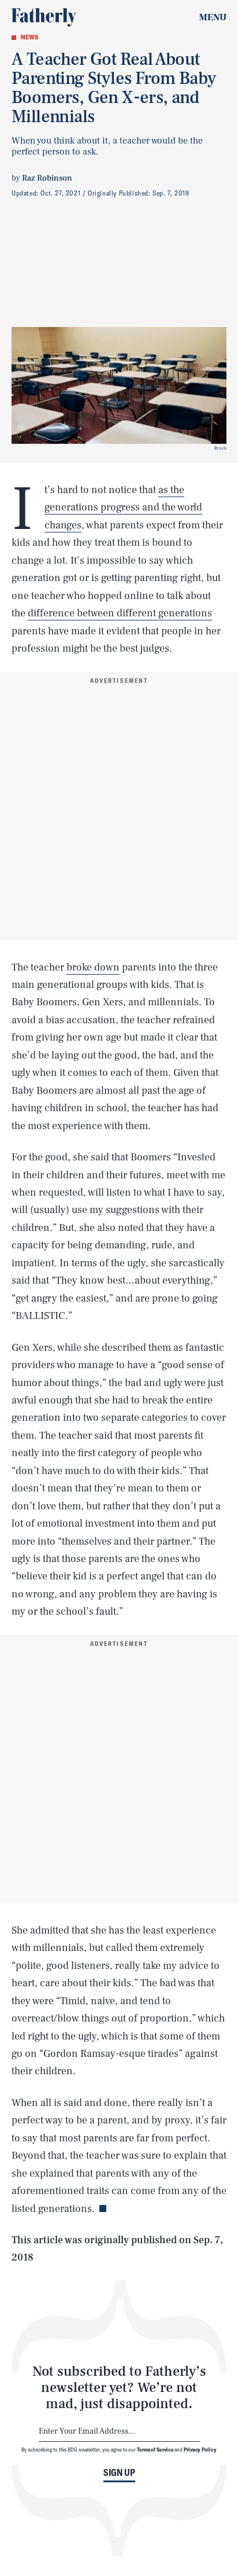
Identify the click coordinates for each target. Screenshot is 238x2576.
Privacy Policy (200, 2449)
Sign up (119, 2472)
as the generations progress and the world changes (123, 508)
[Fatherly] (44, 17)
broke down (93, 967)
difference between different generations (120, 613)
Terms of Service (155, 2449)
